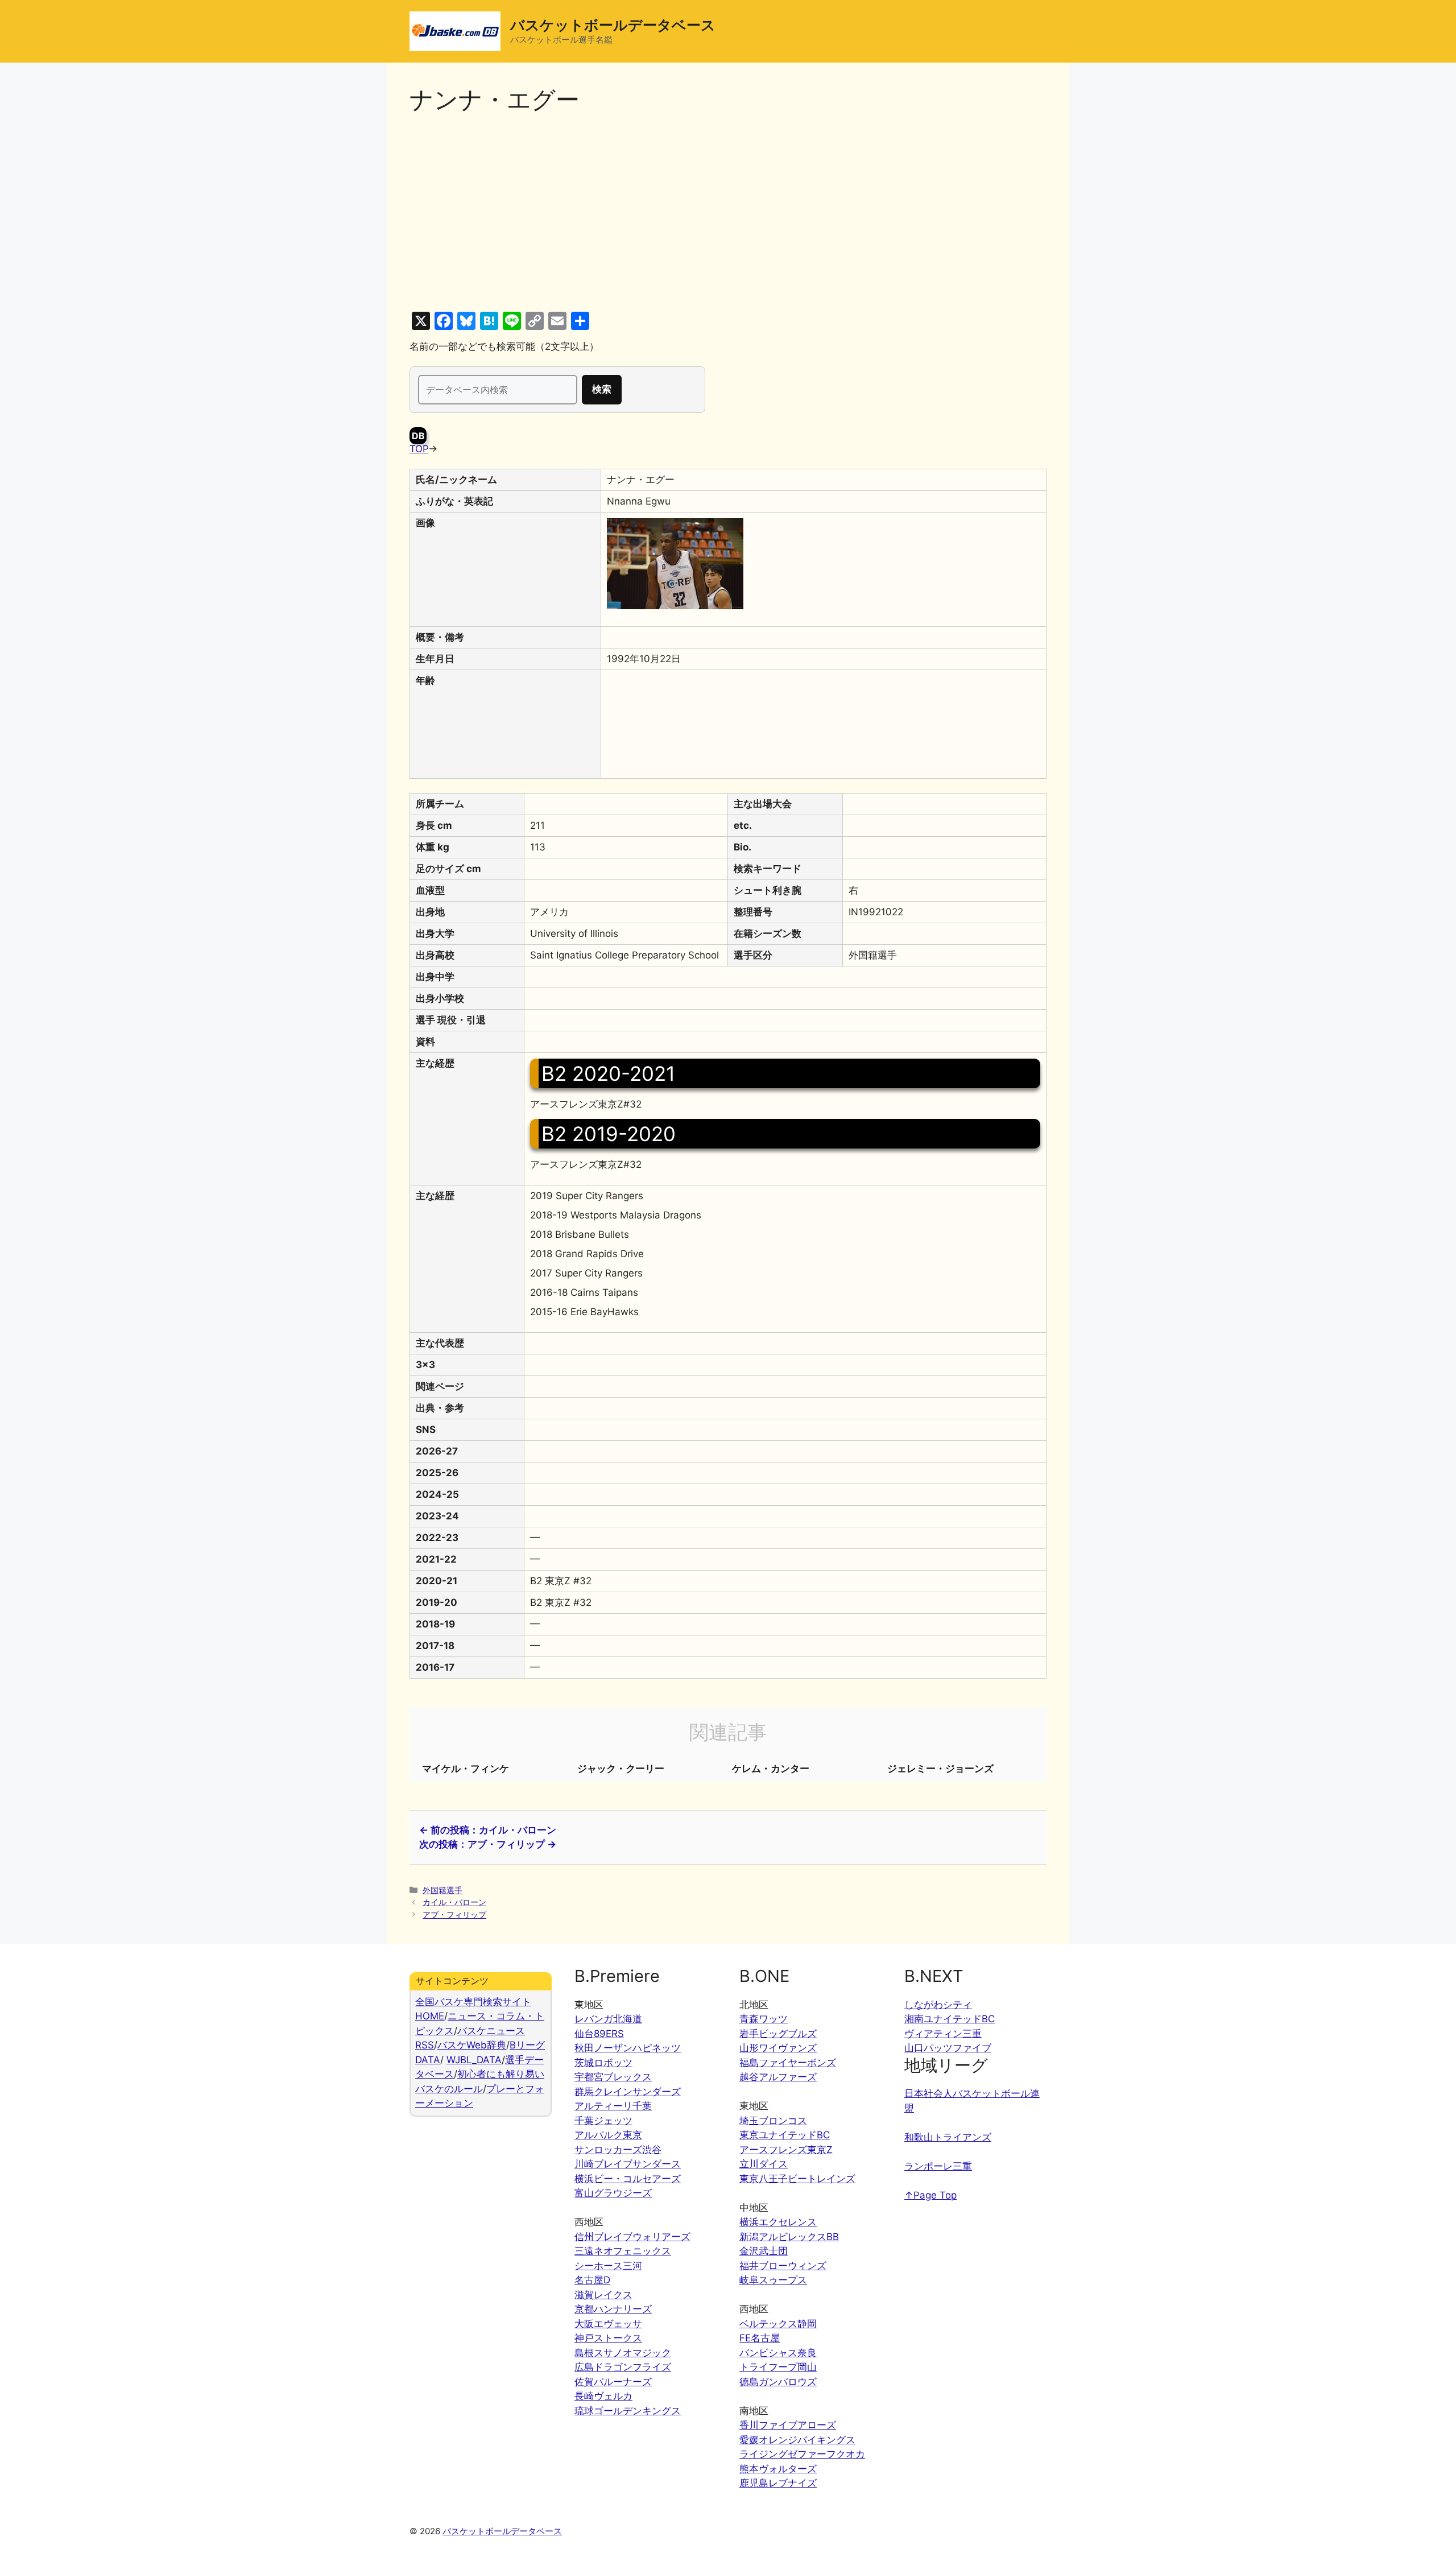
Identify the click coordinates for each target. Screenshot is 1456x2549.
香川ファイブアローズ (788, 2425)
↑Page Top (930, 2195)
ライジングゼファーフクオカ (802, 2454)
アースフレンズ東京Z (786, 2150)
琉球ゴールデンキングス (628, 2411)
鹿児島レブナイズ (778, 2483)
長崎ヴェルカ (603, 2396)
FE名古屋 (760, 2338)
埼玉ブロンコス (773, 2121)
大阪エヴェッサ (608, 2324)
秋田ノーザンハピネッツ (628, 2048)
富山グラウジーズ (613, 2193)
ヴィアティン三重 (943, 2034)
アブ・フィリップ (454, 1914)
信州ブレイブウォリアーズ (632, 2237)
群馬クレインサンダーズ (628, 2092)
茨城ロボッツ (603, 2063)
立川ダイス (764, 2164)
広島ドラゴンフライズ (623, 2367)
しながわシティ (938, 2005)
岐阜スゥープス (773, 2280)
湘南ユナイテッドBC (950, 2019)
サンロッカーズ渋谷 (618, 2150)
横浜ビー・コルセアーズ (628, 2179)
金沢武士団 (764, 2251)
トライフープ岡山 (778, 2367)
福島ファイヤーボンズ (788, 2063)
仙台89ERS (599, 2034)
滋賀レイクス (603, 2295)
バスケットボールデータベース (613, 25)
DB (418, 436)
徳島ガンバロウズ (778, 2382)
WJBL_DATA (474, 2060)
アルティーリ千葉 (613, 2106)
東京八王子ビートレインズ (797, 2179)
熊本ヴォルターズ (778, 2469)
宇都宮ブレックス (613, 2077)
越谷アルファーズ (778, 2077)
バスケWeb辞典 (472, 2045)
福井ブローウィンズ (783, 2266)
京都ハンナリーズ (613, 2309)
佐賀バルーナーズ (613, 2382)
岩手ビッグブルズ (778, 2034)
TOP (419, 449)
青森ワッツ (764, 2019)
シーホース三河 (608, 2266)
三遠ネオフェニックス (623, 2251)
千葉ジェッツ (603, 2121)
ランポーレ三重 (938, 2166)
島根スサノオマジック (623, 2353)
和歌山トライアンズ (948, 2137)
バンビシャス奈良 (778, 2353)
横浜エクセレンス (778, 2222)
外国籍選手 (442, 1890)
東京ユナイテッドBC (785, 2135)
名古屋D (592, 2280)
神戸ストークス (608, 2338)
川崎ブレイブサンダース (628, 2164)
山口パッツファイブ (948, 2048)
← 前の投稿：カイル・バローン (488, 1830)
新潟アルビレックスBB (789, 2237)
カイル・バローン (454, 1902)
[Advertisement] (728, 213)
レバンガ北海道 (608, 2019)
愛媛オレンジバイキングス (797, 2440)
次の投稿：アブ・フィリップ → (488, 1844)
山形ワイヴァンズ (778, 2048)
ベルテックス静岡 (778, 2324)
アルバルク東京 (608, 2135)
